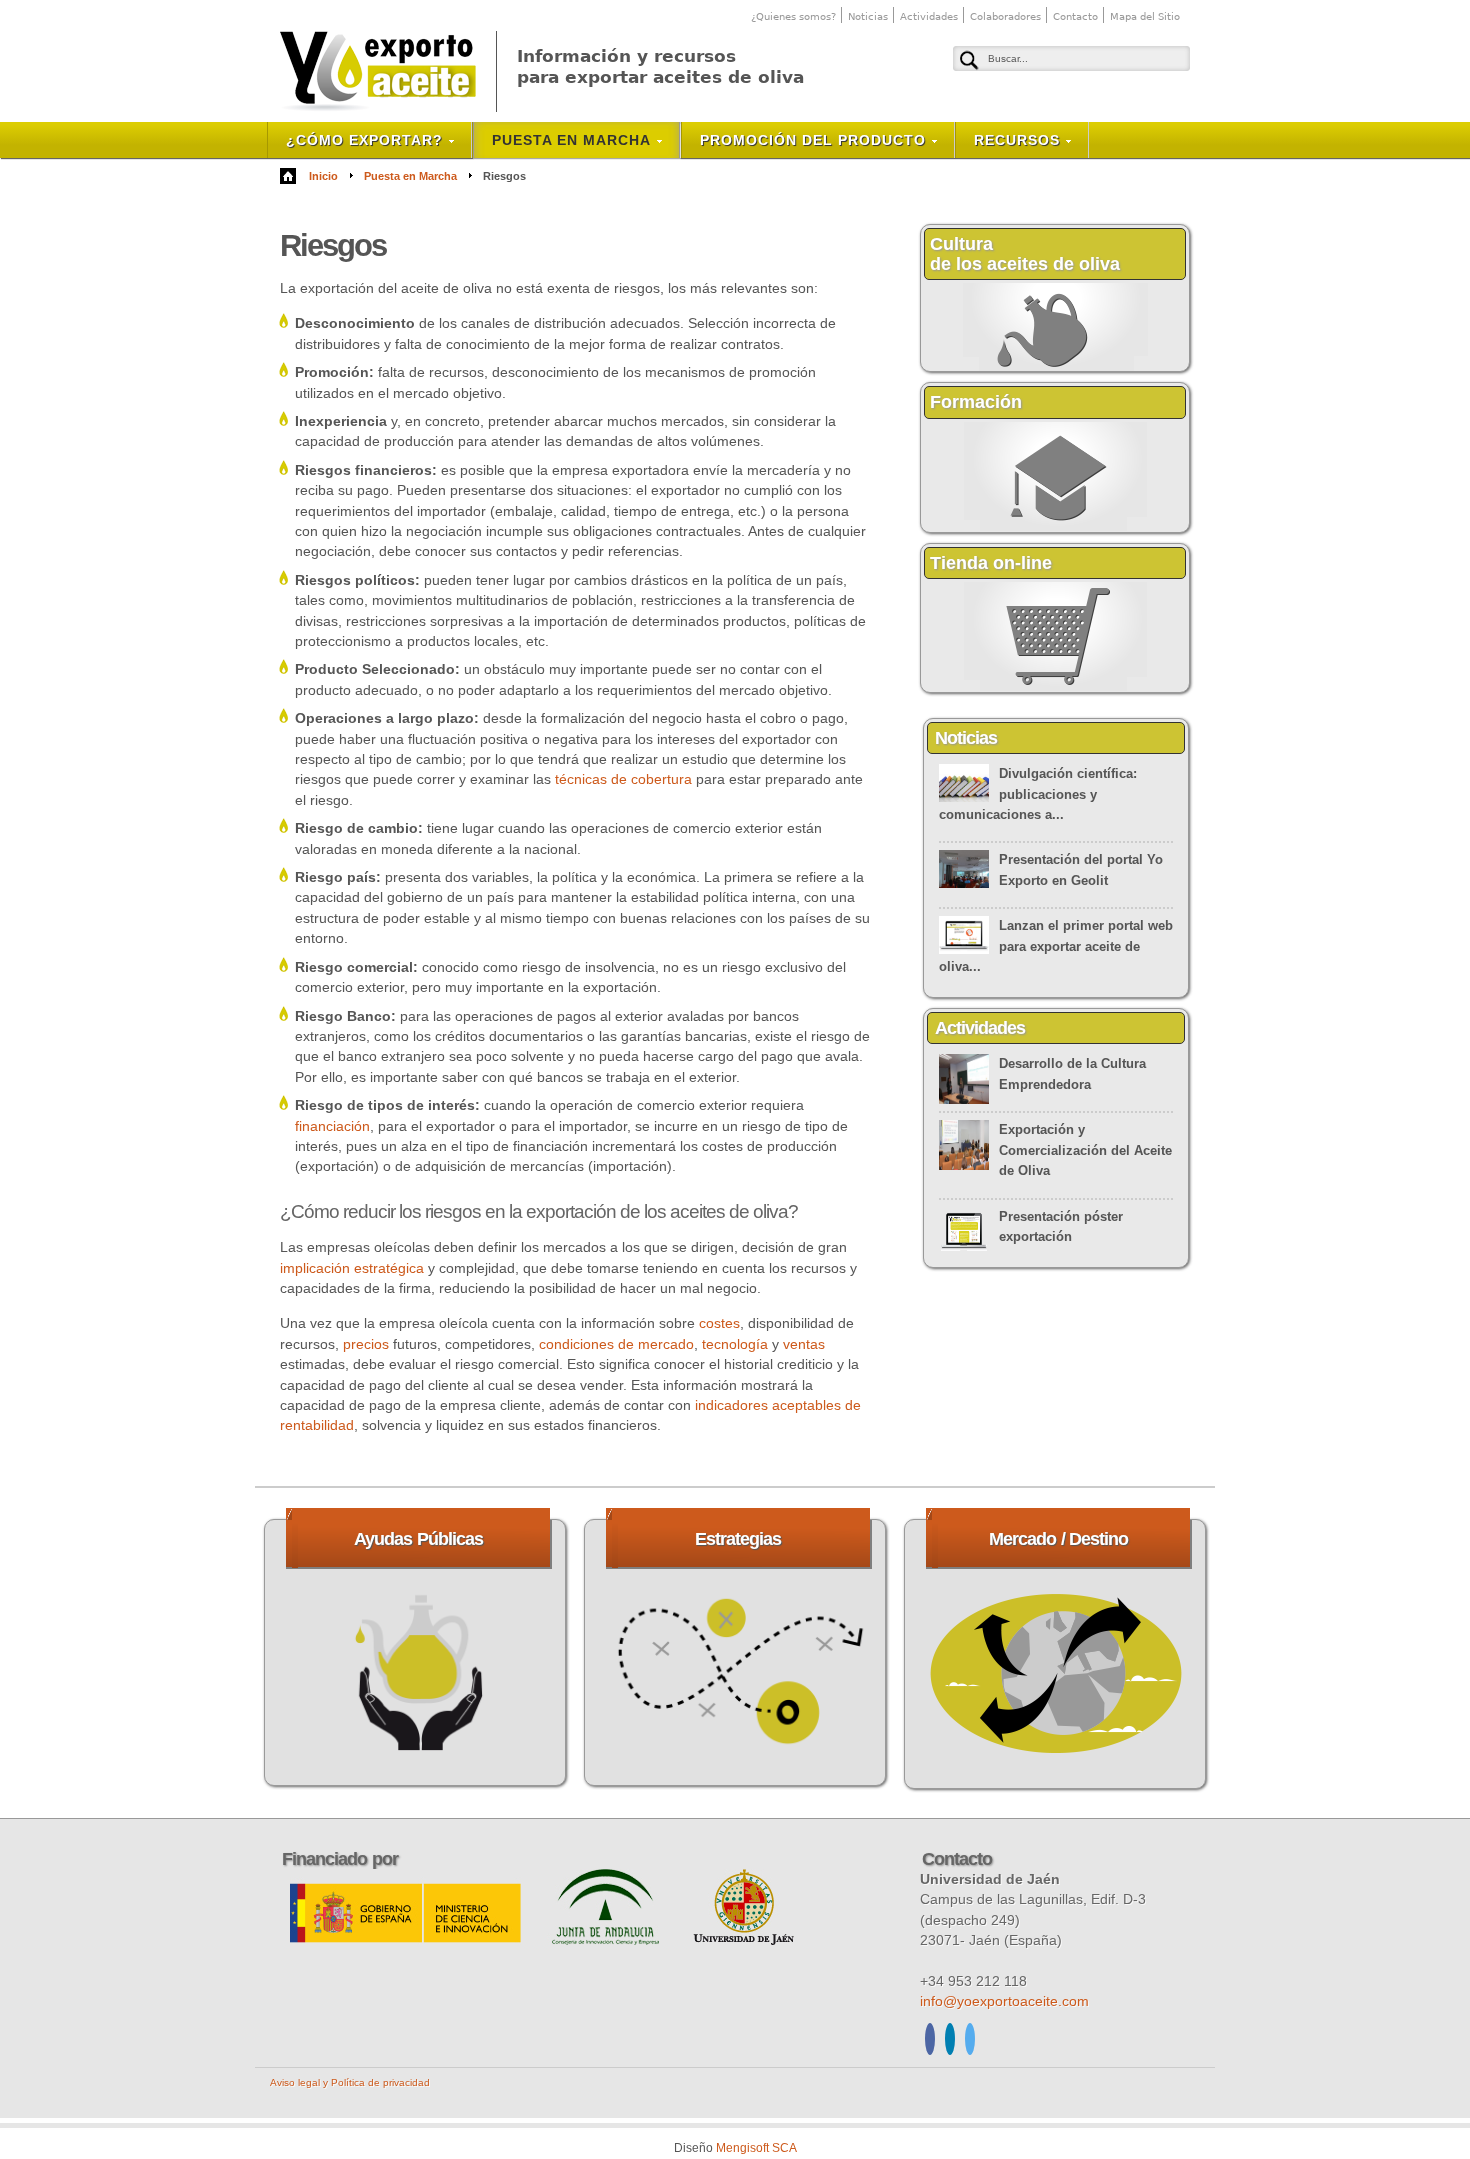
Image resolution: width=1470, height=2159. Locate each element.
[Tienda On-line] (1055, 688)
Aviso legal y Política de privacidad (350, 2082)
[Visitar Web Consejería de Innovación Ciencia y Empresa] (607, 1940)
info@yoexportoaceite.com (1004, 2001)
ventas (804, 1344)
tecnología (735, 1344)
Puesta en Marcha (410, 176)
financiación (332, 1126)
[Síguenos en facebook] (930, 2042)
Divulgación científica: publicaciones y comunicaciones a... (1038, 794)
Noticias (868, 16)
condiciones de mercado (616, 1344)
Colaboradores (1005, 16)
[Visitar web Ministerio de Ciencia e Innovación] (406, 1940)
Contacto (1075, 16)
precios (366, 1344)
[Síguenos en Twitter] (970, 2042)
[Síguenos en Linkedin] (950, 2042)
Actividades (929, 16)
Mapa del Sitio (1145, 16)
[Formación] (1055, 528)
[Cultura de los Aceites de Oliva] (1055, 367)
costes (719, 1323)
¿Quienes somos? (793, 16)
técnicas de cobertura (623, 779)
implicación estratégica (352, 1268)
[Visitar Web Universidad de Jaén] (743, 1940)
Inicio (323, 176)
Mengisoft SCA (756, 2148)
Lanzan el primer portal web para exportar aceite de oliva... (1056, 946)
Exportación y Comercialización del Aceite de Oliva (1085, 1150)
